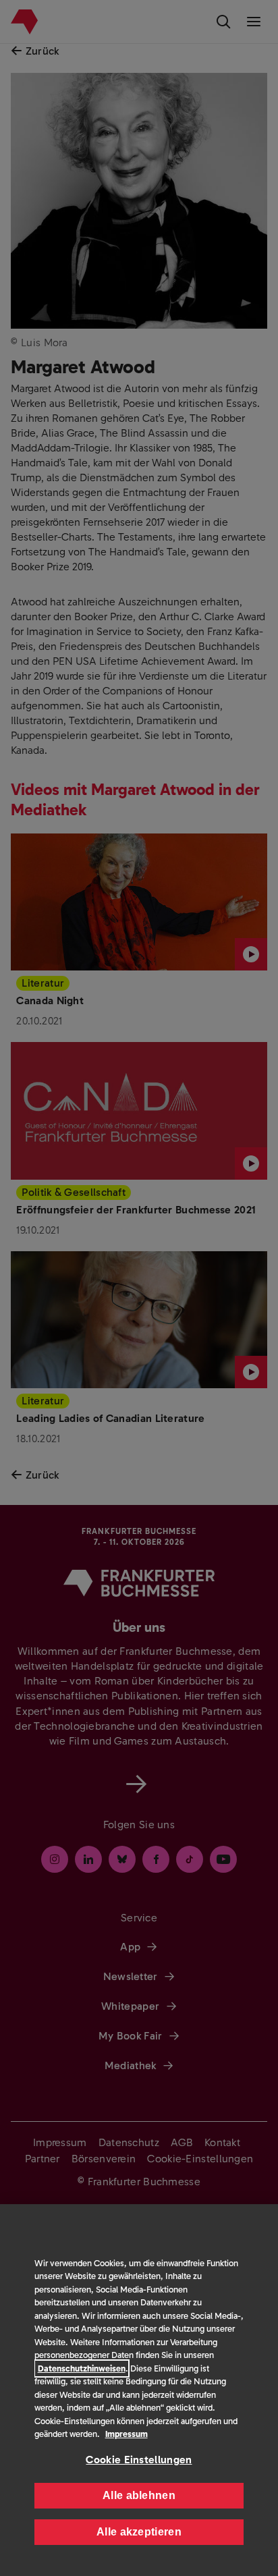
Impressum (127, 2434)
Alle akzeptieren (139, 2532)
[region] (139, 2390)
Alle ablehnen (139, 2495)
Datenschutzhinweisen (82, 2368)
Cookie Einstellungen (139, 2460)
